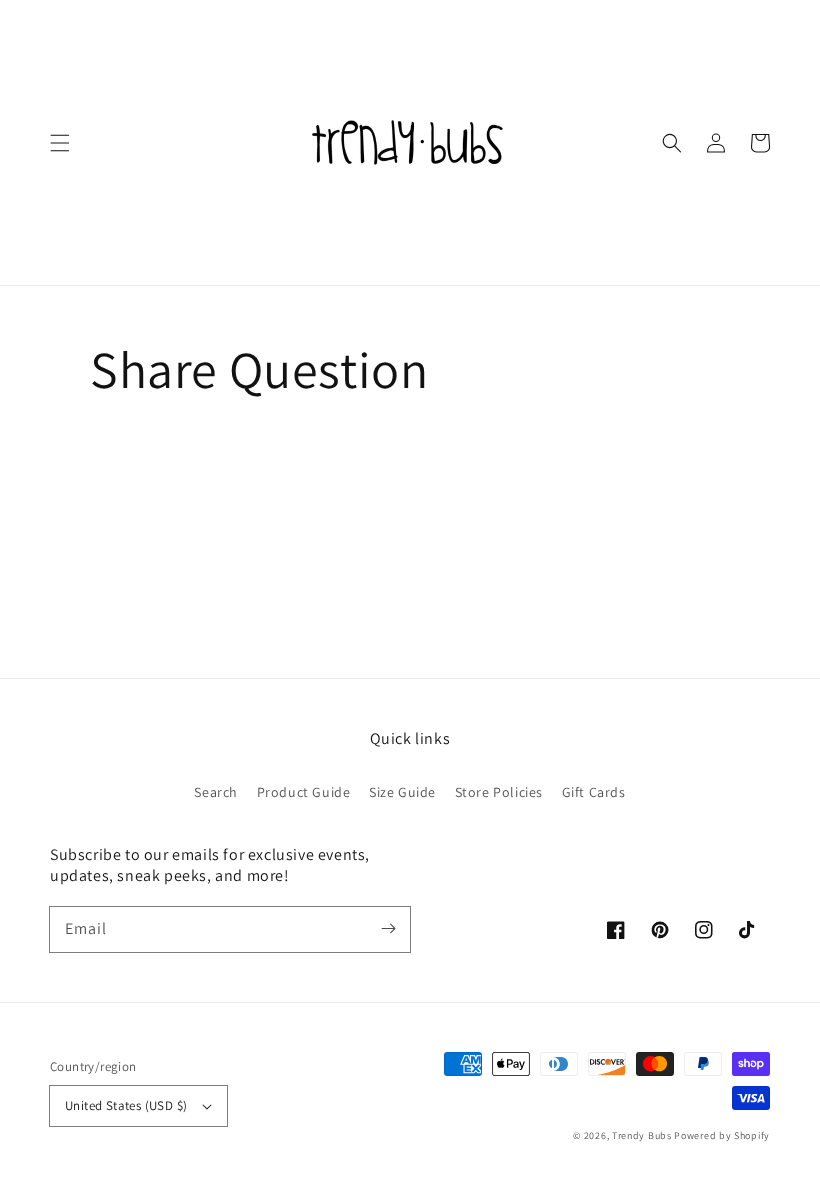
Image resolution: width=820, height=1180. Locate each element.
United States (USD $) (126, 1105)
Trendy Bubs (642, 1135)
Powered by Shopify (722, 1135)
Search (216, 792)
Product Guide (304, 792)
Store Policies (499, 792)
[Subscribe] (388, 929)
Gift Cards (594, 792)
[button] (60, 143)
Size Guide (402, 792)
